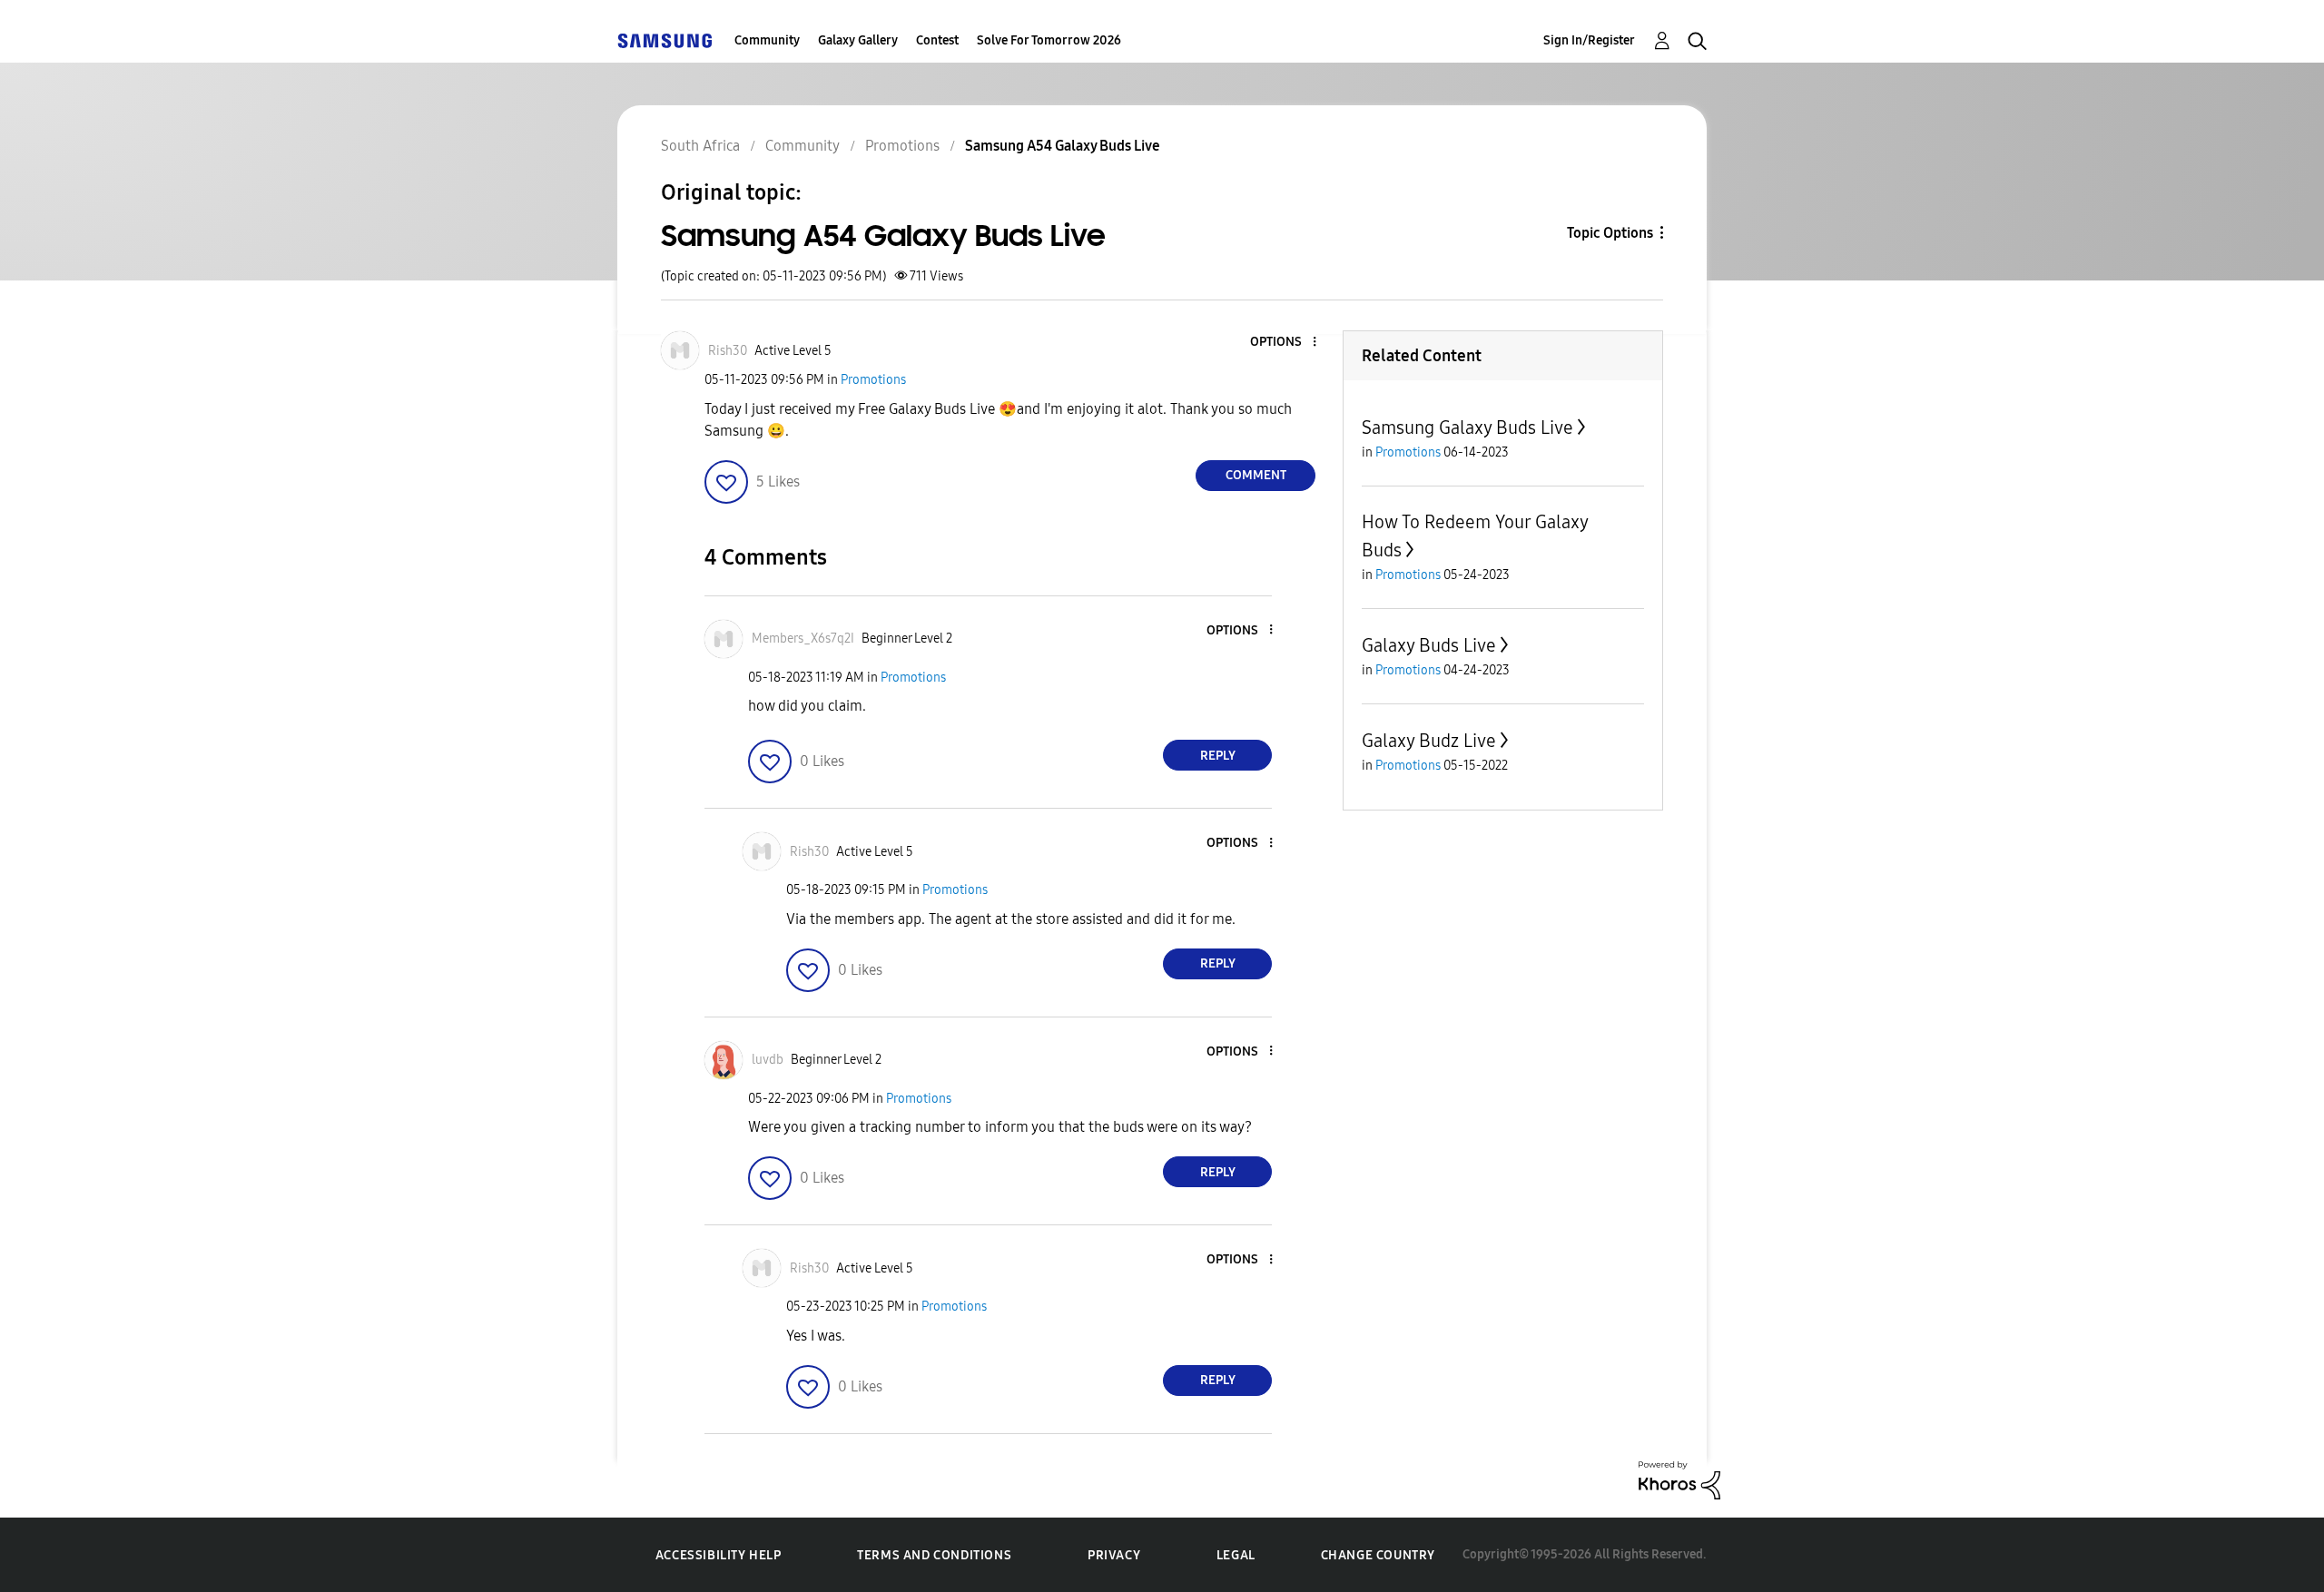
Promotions (873, 380)
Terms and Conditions (934, 1555)
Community (767, 40)
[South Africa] (665, 40)
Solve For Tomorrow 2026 (1049, 40)
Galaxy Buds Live (1429, 645)
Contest (937, 40)
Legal (1236, 1555)
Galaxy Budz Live (1429, 741)
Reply (1218, 756)
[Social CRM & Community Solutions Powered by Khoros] (1679, 1479)
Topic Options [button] (1610, 233)
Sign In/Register (1589, 40)
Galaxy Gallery (858, 40)
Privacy (1114, 1555)
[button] (1285, 343)
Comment (1256, 475)
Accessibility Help (719, 1555)
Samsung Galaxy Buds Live (1467, 427)
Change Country (1378, 1555)
